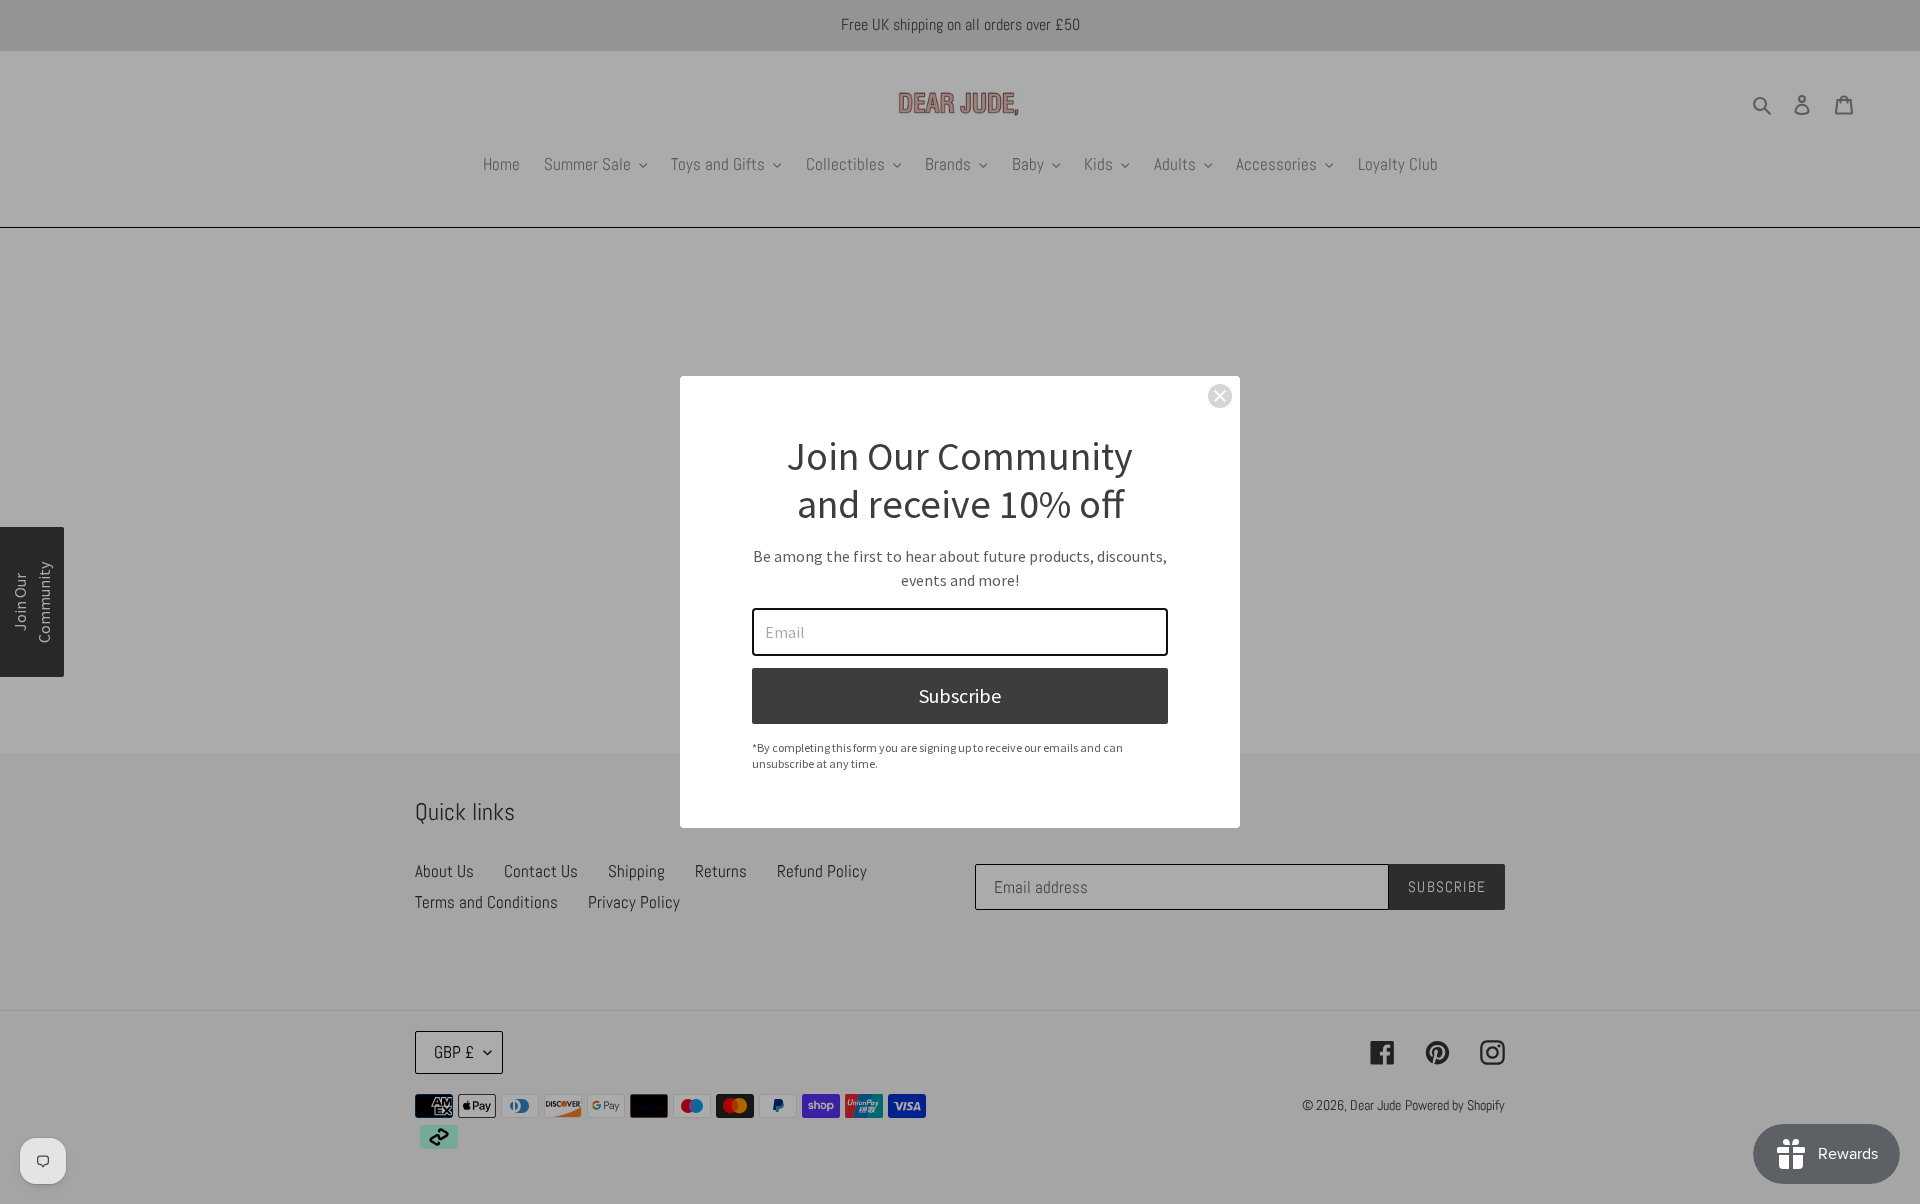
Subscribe (960, 695)
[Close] (1220, 396)
